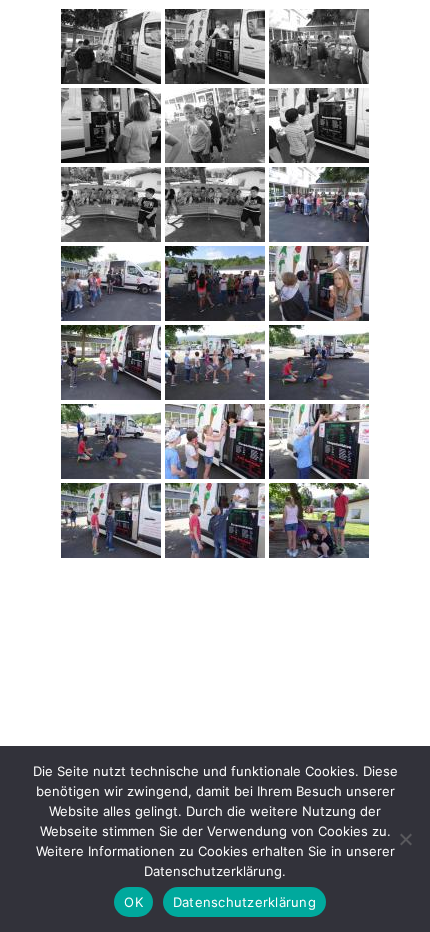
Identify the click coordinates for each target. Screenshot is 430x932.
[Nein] (405, 839)
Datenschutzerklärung (244, 902)
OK (133, 902)
